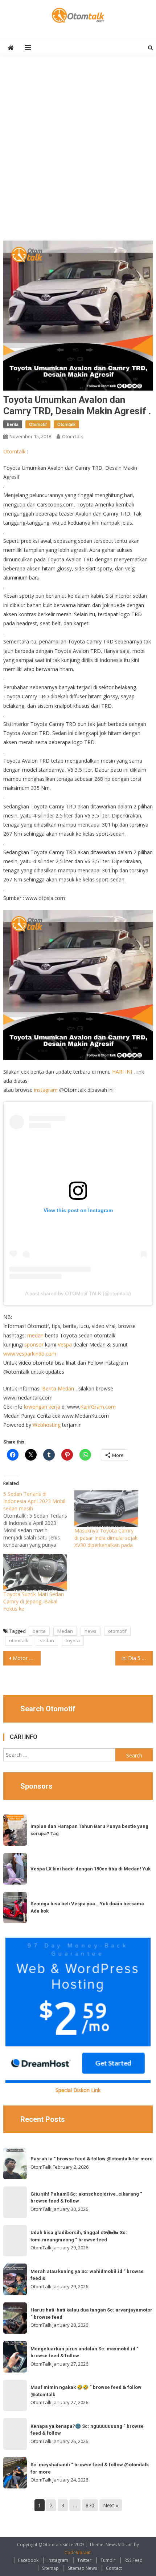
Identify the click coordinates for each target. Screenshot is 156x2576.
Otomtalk (66, 424)
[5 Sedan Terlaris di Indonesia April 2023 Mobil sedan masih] (39, 1519)
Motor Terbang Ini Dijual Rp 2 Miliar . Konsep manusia (27, 1658)
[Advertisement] (78, 152)
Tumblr (108, 2560)
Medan (65, 1631)
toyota (73, 1640)
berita (39, 1631)
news (91, 1631)
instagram (46, 1090)
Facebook (28, 2560)
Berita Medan (58, 1388)
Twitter (84, 2560)
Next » (111, 2505)
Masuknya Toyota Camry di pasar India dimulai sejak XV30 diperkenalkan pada (106, 1538)
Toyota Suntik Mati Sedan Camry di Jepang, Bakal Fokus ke (34, 1601)
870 (90, 2505)
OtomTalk (73, 436)
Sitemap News (82, 2568)
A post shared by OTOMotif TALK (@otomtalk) (78, 1293)
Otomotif (38, 424)
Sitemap (50, 2568)
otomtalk (19, 1640)
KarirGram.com (98, 1407)
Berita (13, 424)
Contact (114, 2568)
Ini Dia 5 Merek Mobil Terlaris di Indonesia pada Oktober (137, 1658)
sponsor (34, 1344)
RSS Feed (134, 2560)
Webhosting (47, 1425)
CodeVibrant (78, 2553)
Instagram (58, 2560)
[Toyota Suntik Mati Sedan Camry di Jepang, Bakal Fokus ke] (35, 1572)
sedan (47, 1640)
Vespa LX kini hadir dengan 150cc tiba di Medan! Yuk (91, 1869)
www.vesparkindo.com (30, 1354)
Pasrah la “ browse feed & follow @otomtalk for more (92, 2159)
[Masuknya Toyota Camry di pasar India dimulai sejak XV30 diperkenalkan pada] (106, 1509)
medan (35, 1335)
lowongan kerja (42, 1407)
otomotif (117, 1631)
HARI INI (122, 1072)
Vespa (65, 1344)
